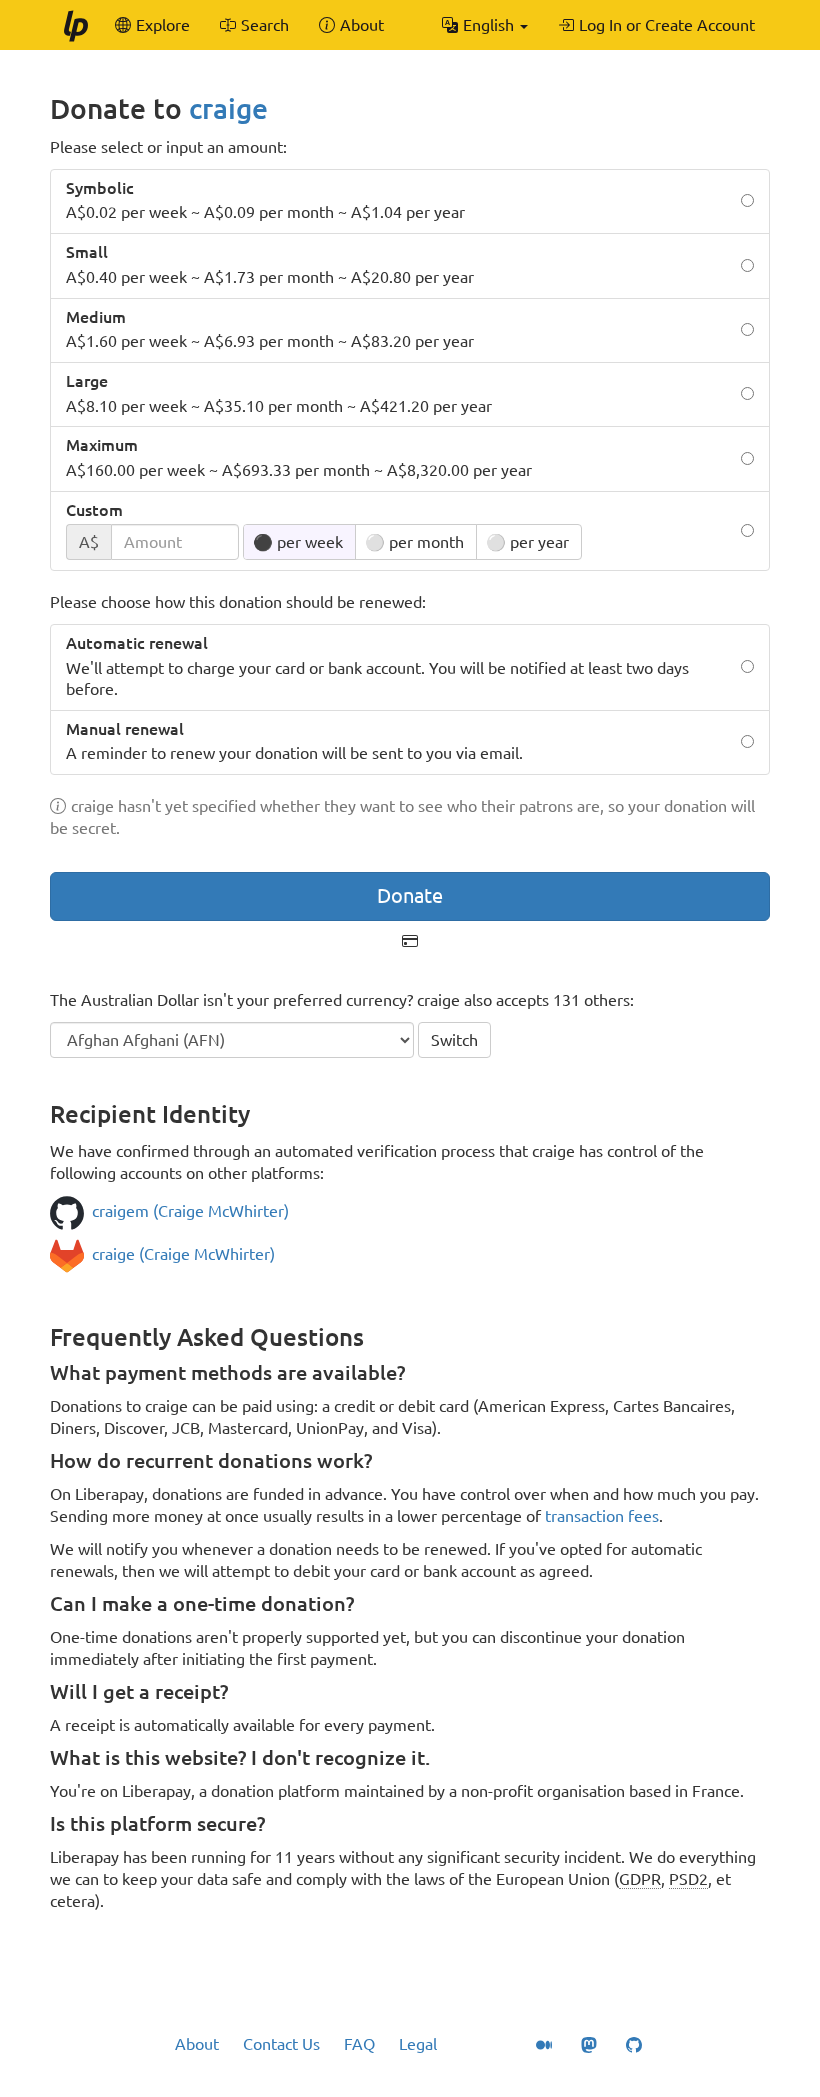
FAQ (359, 2044)
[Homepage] (75, 25)
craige (228, 108)
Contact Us (281, 2044)
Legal (418, 2044)
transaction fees (602, 1516)
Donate (410, 895)
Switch (454, 1040)
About (197, 2044)
